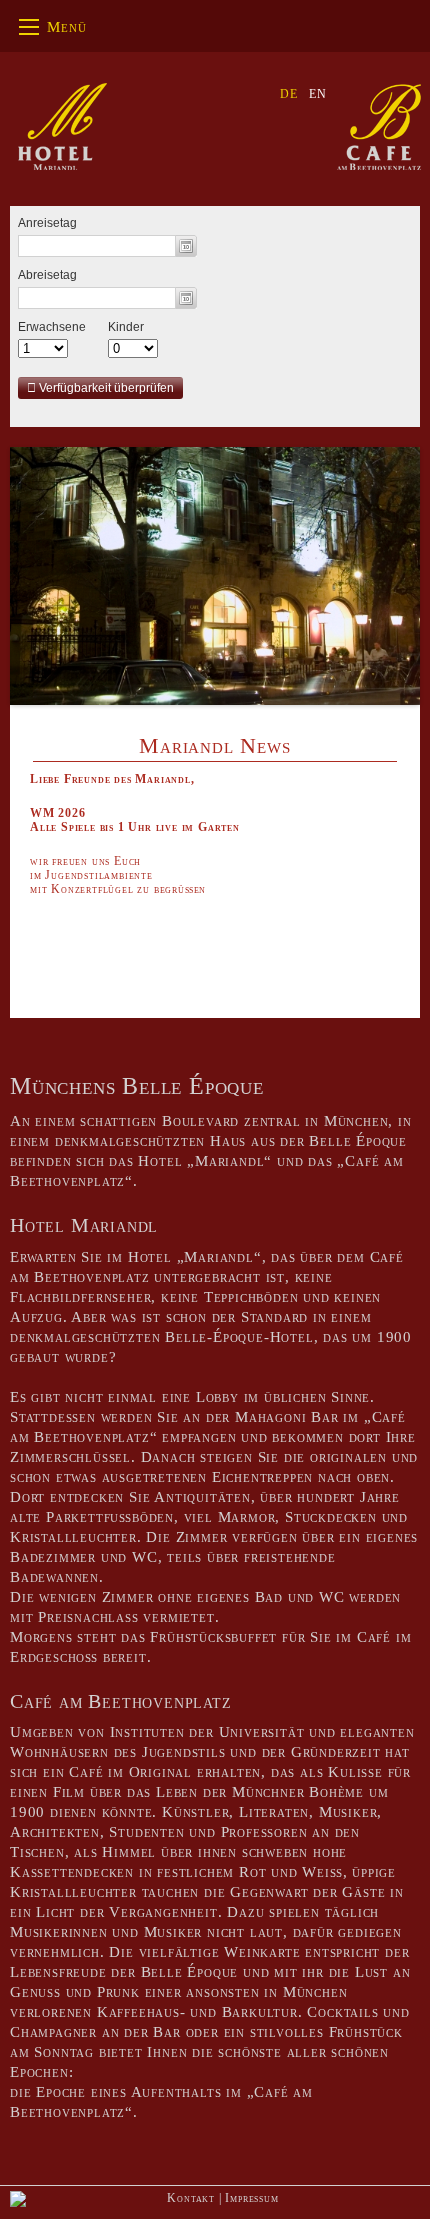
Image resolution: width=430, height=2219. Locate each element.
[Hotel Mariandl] (63, 124)
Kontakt (191, 2198)
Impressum (251, 2198)
